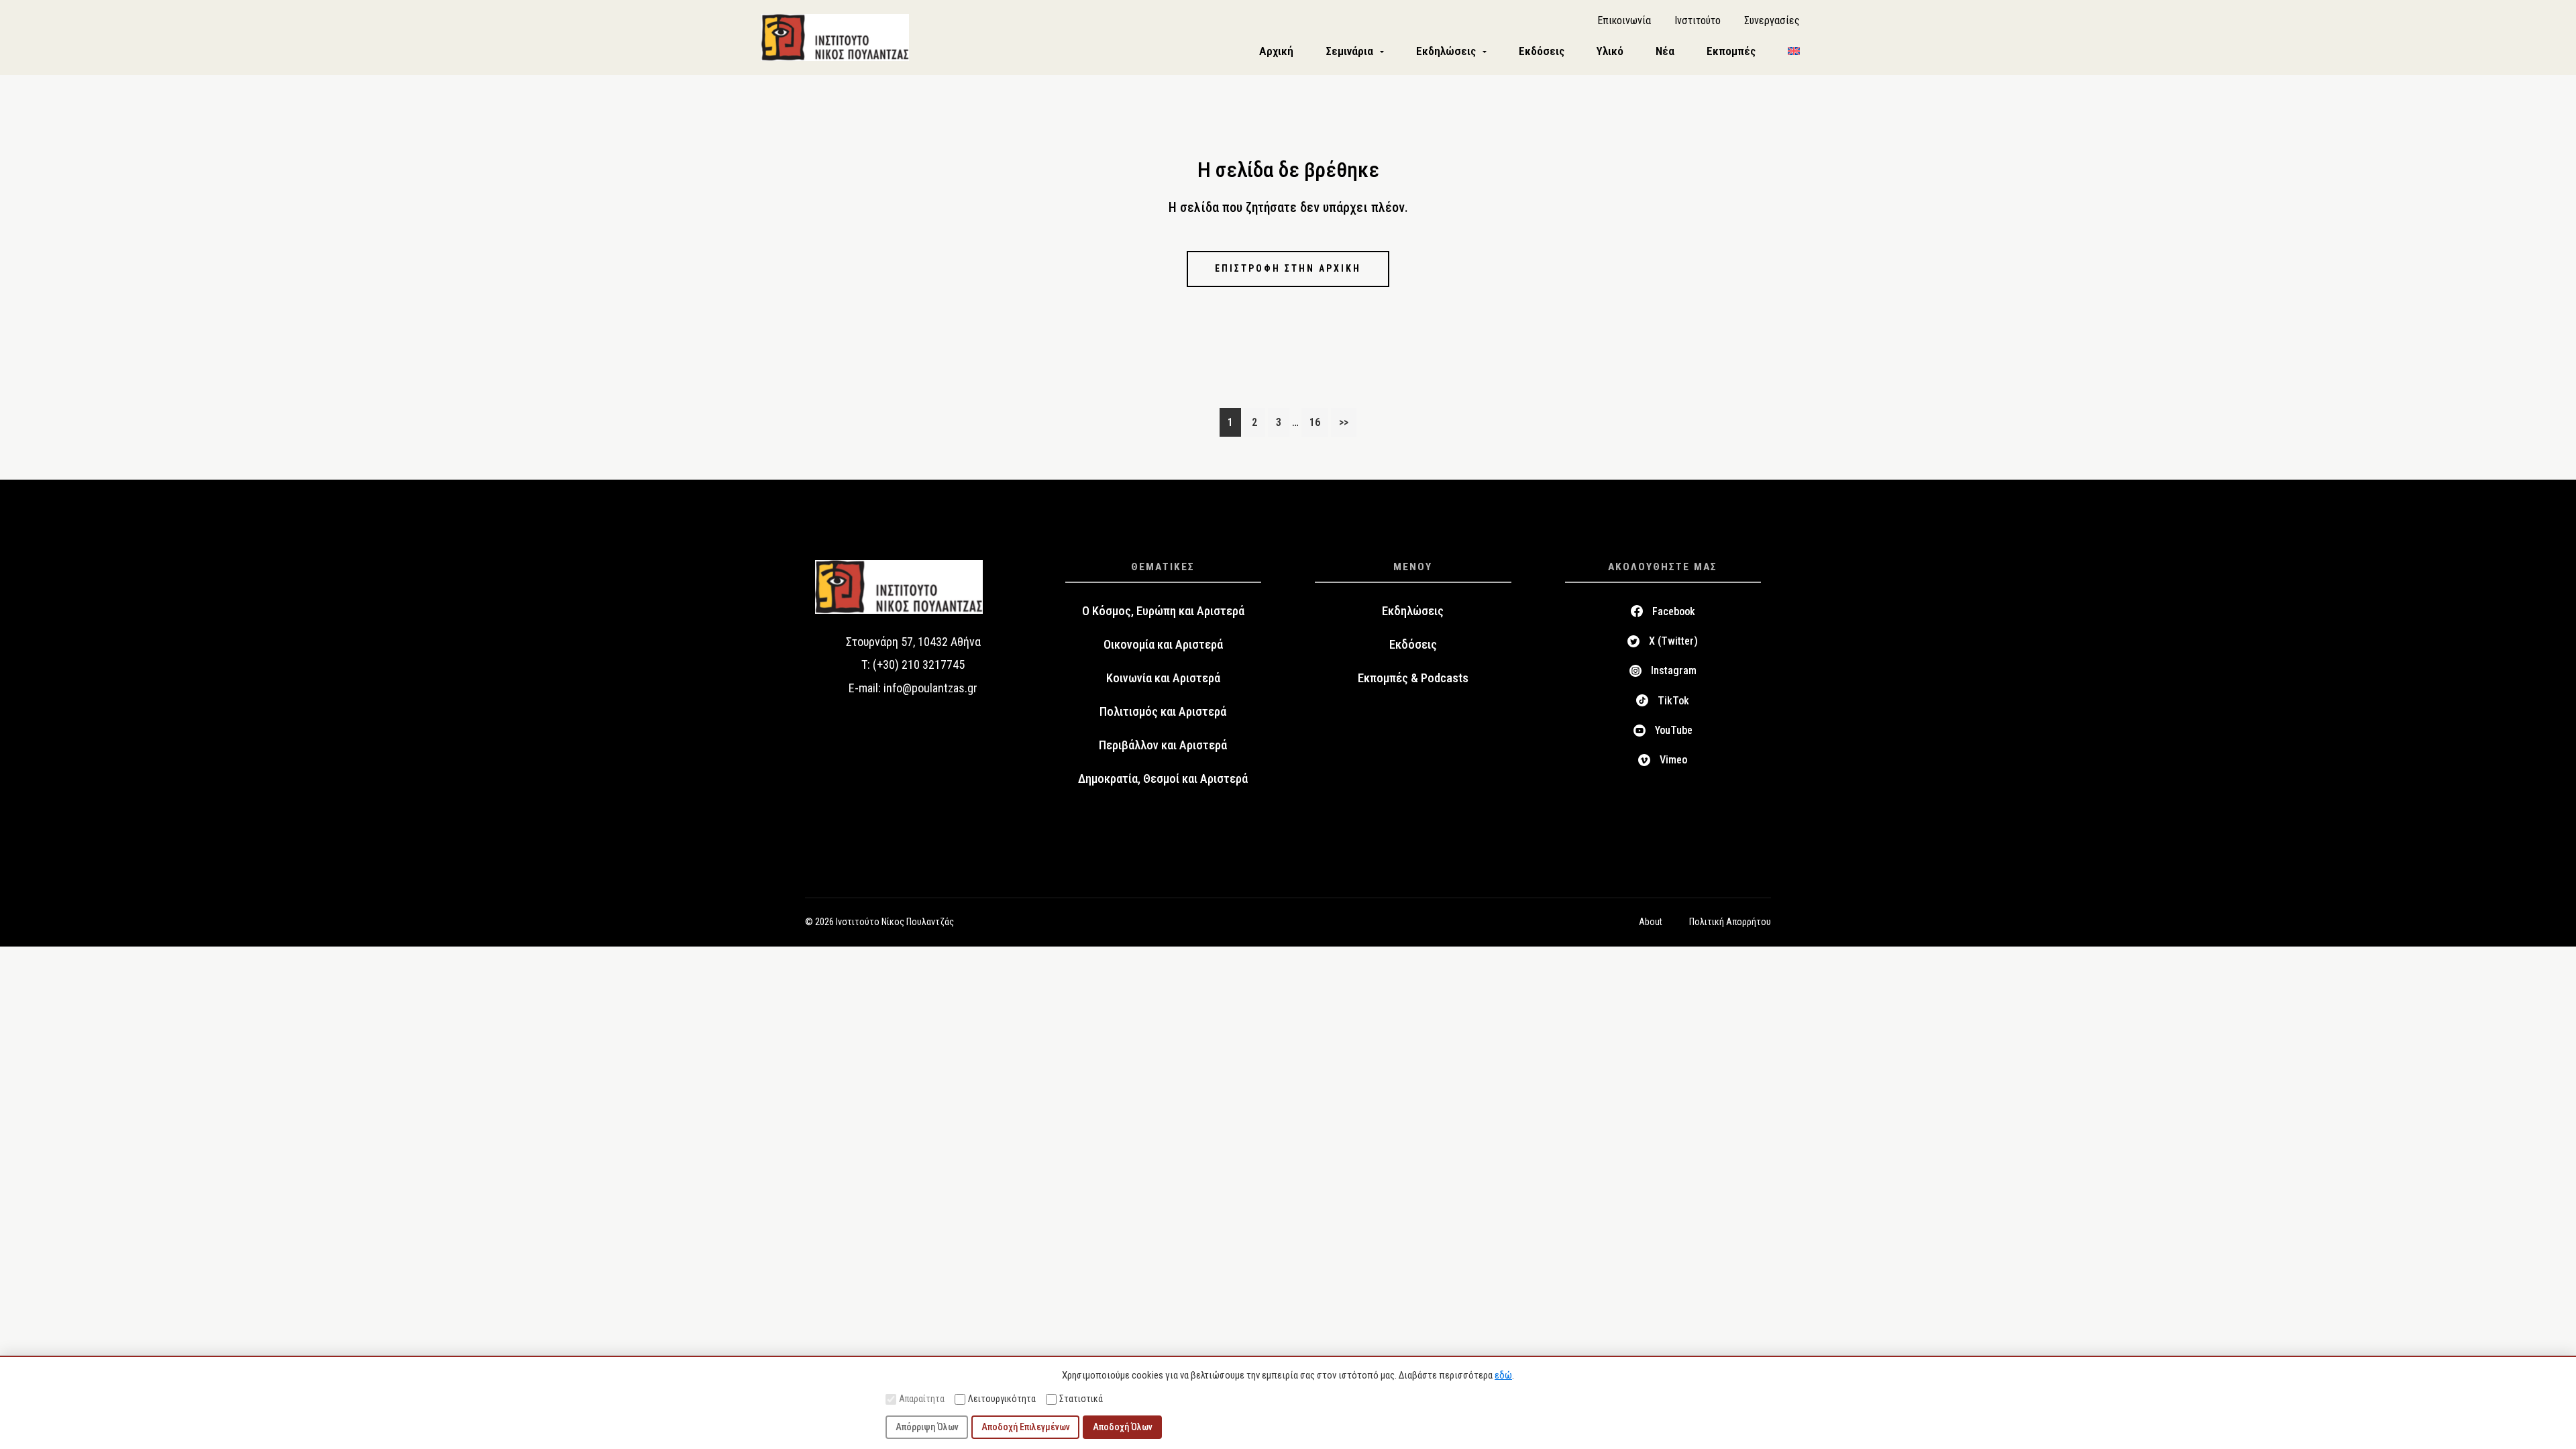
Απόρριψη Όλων (927, 1427)
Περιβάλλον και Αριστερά (1163, 745)
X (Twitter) (1673, 641)
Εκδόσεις (1413, 645)
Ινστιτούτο (1698, 20)
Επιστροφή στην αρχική (1288, 268)
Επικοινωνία (1624, 20)
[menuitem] (1794, 51)
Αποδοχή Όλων (1123, 1427)
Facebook (1674, 611)
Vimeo (1673, 760)
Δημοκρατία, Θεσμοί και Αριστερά (1163, 779)
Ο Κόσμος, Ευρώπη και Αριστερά (1163, 611)
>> (1344, 422)
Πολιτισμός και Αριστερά (1163, 712)
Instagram (1674, 670)
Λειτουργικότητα (1002, 1399)
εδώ (1503, 1375)
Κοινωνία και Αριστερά (1163, 678)
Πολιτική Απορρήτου (1730, 922)
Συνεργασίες (1772, 20)
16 (1319, 422)
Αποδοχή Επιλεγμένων (1026, 1427)
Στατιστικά (1081, 1399)
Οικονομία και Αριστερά (1163, 645)
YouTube (1674, 730)
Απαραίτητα (922, 1399)
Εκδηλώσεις (1413, 611)
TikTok (1673, 701)
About (1651, 922)
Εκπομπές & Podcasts (1413, 678)
